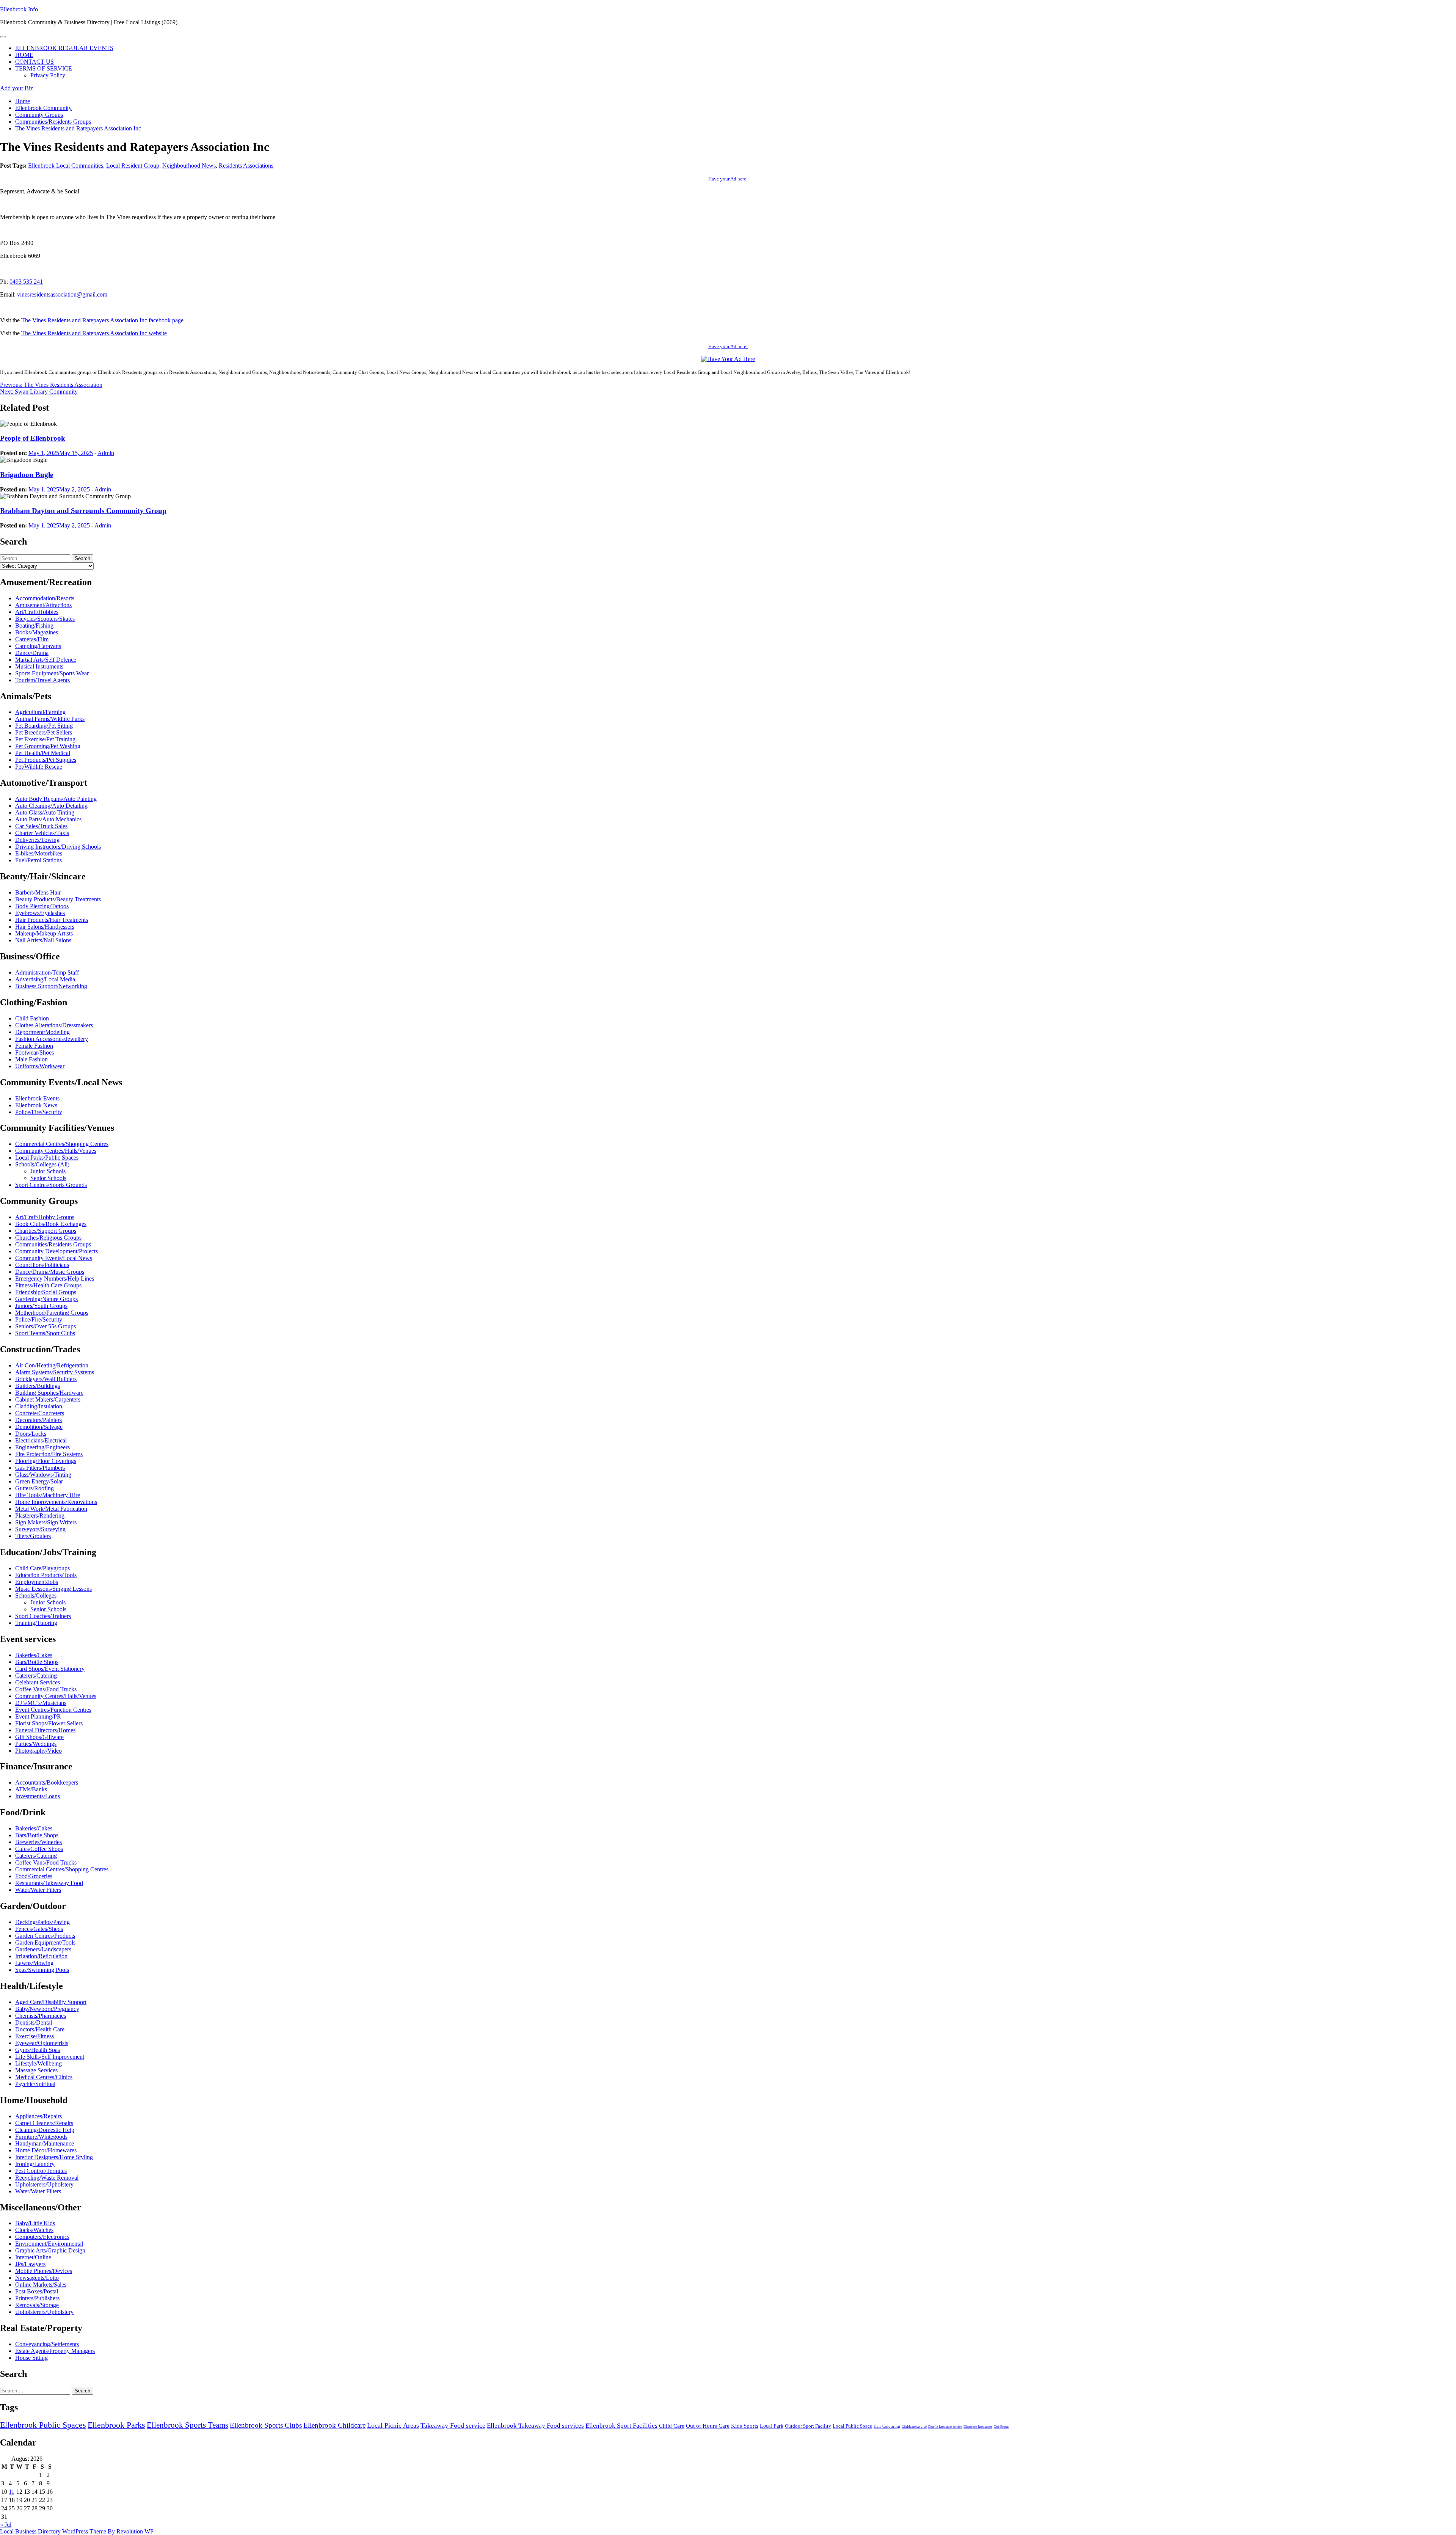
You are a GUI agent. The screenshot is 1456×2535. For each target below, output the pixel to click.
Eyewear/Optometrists (42, 2043)
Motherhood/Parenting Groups (52, 1313)
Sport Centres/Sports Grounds (51, 1185)
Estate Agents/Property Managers (55, 2351)
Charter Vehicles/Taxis (42, 833)
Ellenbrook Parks (116, 2425)
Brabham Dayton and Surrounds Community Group (83, 511)
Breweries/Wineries (38, 1842)
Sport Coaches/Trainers (43, 1616)
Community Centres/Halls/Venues (56, 1151)
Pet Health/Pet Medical (43, 753)
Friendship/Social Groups (46, 1292)
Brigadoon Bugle (27, 475)
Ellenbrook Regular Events (64, 48)
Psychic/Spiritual (35, 2084)
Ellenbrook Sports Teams (187, 2425)
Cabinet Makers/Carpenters (48, 1399)
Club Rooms (1001, 2427)
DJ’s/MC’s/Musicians (41, 1703)
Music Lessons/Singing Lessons (53, 1589)
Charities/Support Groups (46, 1231)
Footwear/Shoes (35, 1052)
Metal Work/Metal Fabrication (51, 1509)
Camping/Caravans (38, 646)
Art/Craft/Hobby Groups (45, 1217)
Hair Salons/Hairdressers (45, 927)
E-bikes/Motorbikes (39, 853)
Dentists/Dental (34, 2023)
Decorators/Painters (38, 1420)
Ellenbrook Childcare (334, 2425)
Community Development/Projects (56, 1251)
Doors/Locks (31, 1434)
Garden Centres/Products (45, 1936)
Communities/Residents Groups (53, 1244)
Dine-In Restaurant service (945, 2427)
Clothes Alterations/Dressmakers (54, 1025)
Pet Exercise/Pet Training (45, 739)
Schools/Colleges (36, 1596)
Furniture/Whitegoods (41, 2137)
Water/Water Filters (38, 1890)
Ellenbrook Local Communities (66, 166)
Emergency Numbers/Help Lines (55, 1278)
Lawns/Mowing (34, 1963)
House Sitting (31, 2358)
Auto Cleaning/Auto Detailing (51, 806)
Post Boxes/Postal (37, 2291)
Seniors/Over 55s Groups (45, 1326)
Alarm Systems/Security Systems (55, 1372)
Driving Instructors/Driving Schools (58, 847)
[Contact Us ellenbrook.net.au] (728, 359)
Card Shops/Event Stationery (50, 1669)
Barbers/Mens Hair (38, 892)
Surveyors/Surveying (40, 1529)
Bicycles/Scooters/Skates (45, 619)
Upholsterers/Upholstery (44, 2184)
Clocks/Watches (34, 2230)
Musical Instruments (39, 666)
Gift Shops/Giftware (39, 1737)
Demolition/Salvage (39, 1427)
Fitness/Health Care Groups (48, 1285)
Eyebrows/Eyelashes (40, 913)
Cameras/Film (32, 639)
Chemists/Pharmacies (41, 2016)
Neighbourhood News (189, 166)
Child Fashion (32, 1018)
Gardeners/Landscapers (43, 1949)
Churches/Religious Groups (48, 1238)
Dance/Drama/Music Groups (50, 1272)
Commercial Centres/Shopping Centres (62, 1144)
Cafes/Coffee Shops (39, 1849)
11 (12, 2492)
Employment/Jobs (37, 1582)
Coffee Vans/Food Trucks (46, 1689)
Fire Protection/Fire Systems (49, 1454)
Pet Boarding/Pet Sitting (44, 726)
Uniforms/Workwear (40, 1066)
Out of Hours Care (708, 2426)
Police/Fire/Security (39, 1112)
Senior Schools (48, 1178)
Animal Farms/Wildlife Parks (50, 719)
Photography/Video (38, 1751)
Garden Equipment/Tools (45, 1942)
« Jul (6, 2525)
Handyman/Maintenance (45, 2143)
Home (24, 55)
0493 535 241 (26, 282)
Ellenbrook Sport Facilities (621, 2426)
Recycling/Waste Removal (47, 2178)
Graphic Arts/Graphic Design (50, 2250)
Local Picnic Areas (393, 2425)
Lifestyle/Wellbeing (38, 2063)
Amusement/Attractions (43, 605)
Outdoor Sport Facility (808, 2426)
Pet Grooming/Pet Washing (48, 746)
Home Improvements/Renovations (56, 1502)
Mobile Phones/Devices (44, 2271)
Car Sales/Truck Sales (41, 826)
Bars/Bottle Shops (37, 1662)
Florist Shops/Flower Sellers (49, 1723)
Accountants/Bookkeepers (47, 1782)
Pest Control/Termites (41, 2171)
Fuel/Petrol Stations (38, 860)
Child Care (672, 2426)
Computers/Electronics (42, 2237)
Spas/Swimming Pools (42, 1970)
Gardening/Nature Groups (46, 1299)
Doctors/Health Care (40, 2029)
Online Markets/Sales (41, 2285)
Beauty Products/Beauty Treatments (58, 899)
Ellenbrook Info (19, 9)
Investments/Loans (38, 1796)
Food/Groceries (34, 1876)
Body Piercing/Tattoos (42, 906)
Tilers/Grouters (33, 1536)
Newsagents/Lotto (37, 2278)
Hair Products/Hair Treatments (52, 920)
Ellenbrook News (36, 1105)
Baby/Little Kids (35, 2223)
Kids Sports (745, 2426)
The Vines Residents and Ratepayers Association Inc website (94, 333)
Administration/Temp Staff (47, 972)
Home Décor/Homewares (46, 2150)
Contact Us (35, 62)
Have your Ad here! (728, 179)
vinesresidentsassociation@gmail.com (62, 294)
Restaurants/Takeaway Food (49, 1883)
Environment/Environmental (49, 2244)
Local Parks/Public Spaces (47, 1158)
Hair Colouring (887, 2426)
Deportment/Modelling (42, 1032)
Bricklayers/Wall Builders (46, 1379)
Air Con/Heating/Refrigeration (52, 1365)
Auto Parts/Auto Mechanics (48, 819)
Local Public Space (852, 2426)
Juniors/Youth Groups (41, 1306)
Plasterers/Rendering (40, 1516)
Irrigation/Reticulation (41, 1956)
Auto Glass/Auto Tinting (45, 812)
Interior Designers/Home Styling (54, 2157)
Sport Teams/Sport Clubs (45, 1333)
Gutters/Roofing (35, 1488)
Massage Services (36, 2070)
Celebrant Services (38, 1682)
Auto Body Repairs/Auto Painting (56, 799)
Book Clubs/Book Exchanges (51, 1224)
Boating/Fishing (34, 626)
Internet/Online (33, 2257)
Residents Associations (246, 166)
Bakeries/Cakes (34, 1655)
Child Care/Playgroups (42, 1568)
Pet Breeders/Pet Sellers (44, 732)
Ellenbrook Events (37, 1098)
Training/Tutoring (36, 1623)
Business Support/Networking (51, 986)
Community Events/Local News (54, 1258)
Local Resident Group (133, 166)
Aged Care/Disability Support (51, 2002)
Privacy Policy (48, 75)
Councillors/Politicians (42, 1265)
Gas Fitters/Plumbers (40, 1468)
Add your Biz (16, 88)
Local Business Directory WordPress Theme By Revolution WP (77, 2531)
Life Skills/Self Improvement (50, 2057)
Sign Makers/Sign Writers (46, 1522)
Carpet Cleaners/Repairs (44, 2123)
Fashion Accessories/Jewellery (52, 1039)
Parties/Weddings (36, 1744)
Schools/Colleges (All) (42, 1164)
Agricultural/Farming (40, 712)
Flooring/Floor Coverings (46, 1461)
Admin (106, 453)
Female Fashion (34, 1046)
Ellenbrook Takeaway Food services (535, 2426)
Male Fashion (31, 1059)
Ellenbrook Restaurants (978, 2427)
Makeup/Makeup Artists (44, 933)
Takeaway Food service (453, 2425)
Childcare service (914, 2427)
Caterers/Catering (36, 1676)
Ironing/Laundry (35, 2164)
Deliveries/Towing (37, 840)
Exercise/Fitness (35, 2036)
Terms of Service (44, 68)
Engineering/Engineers (42, 1447)
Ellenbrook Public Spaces (43, 2425)
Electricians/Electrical (41, 1440)
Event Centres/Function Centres (53, 1710)
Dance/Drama (32, 653)
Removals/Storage (37, 2305)
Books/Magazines (37, 632)
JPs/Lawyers (30, 2264)
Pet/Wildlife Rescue (39, 767)
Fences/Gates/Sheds (39, 1929)
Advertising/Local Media (45, 979)
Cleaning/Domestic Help (45, 2130)
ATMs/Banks (31, 1789)
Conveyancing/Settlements (47, 2344)
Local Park (772, 2426)
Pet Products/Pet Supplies (46, 760)
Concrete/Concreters (40, 1413)
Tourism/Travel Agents (42, 680)
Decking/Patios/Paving (42, 1922)
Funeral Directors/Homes (45, 1730)
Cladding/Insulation (39, 1406)
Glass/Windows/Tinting (43, 1475)
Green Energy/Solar (39, 1481)
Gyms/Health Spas (38, 2050)
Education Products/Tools (46, 1575)
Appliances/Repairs (38, 2116)
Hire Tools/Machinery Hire (48, 1495)
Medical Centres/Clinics (44, 2077)
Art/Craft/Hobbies (37, 612)
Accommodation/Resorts (45, 598)
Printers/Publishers (37, 2298)
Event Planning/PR (38, 1716)
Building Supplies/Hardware (49, 1393)
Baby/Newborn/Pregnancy (47, 2009)
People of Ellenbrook (33, 438)
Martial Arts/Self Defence (46, 660)
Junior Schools (48, 1171)
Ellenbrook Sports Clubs (266, 2425)
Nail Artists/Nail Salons (43, 940)
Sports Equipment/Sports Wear (52, 673)
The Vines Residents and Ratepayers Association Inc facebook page (102, 320)
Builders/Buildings (38, 1386)
